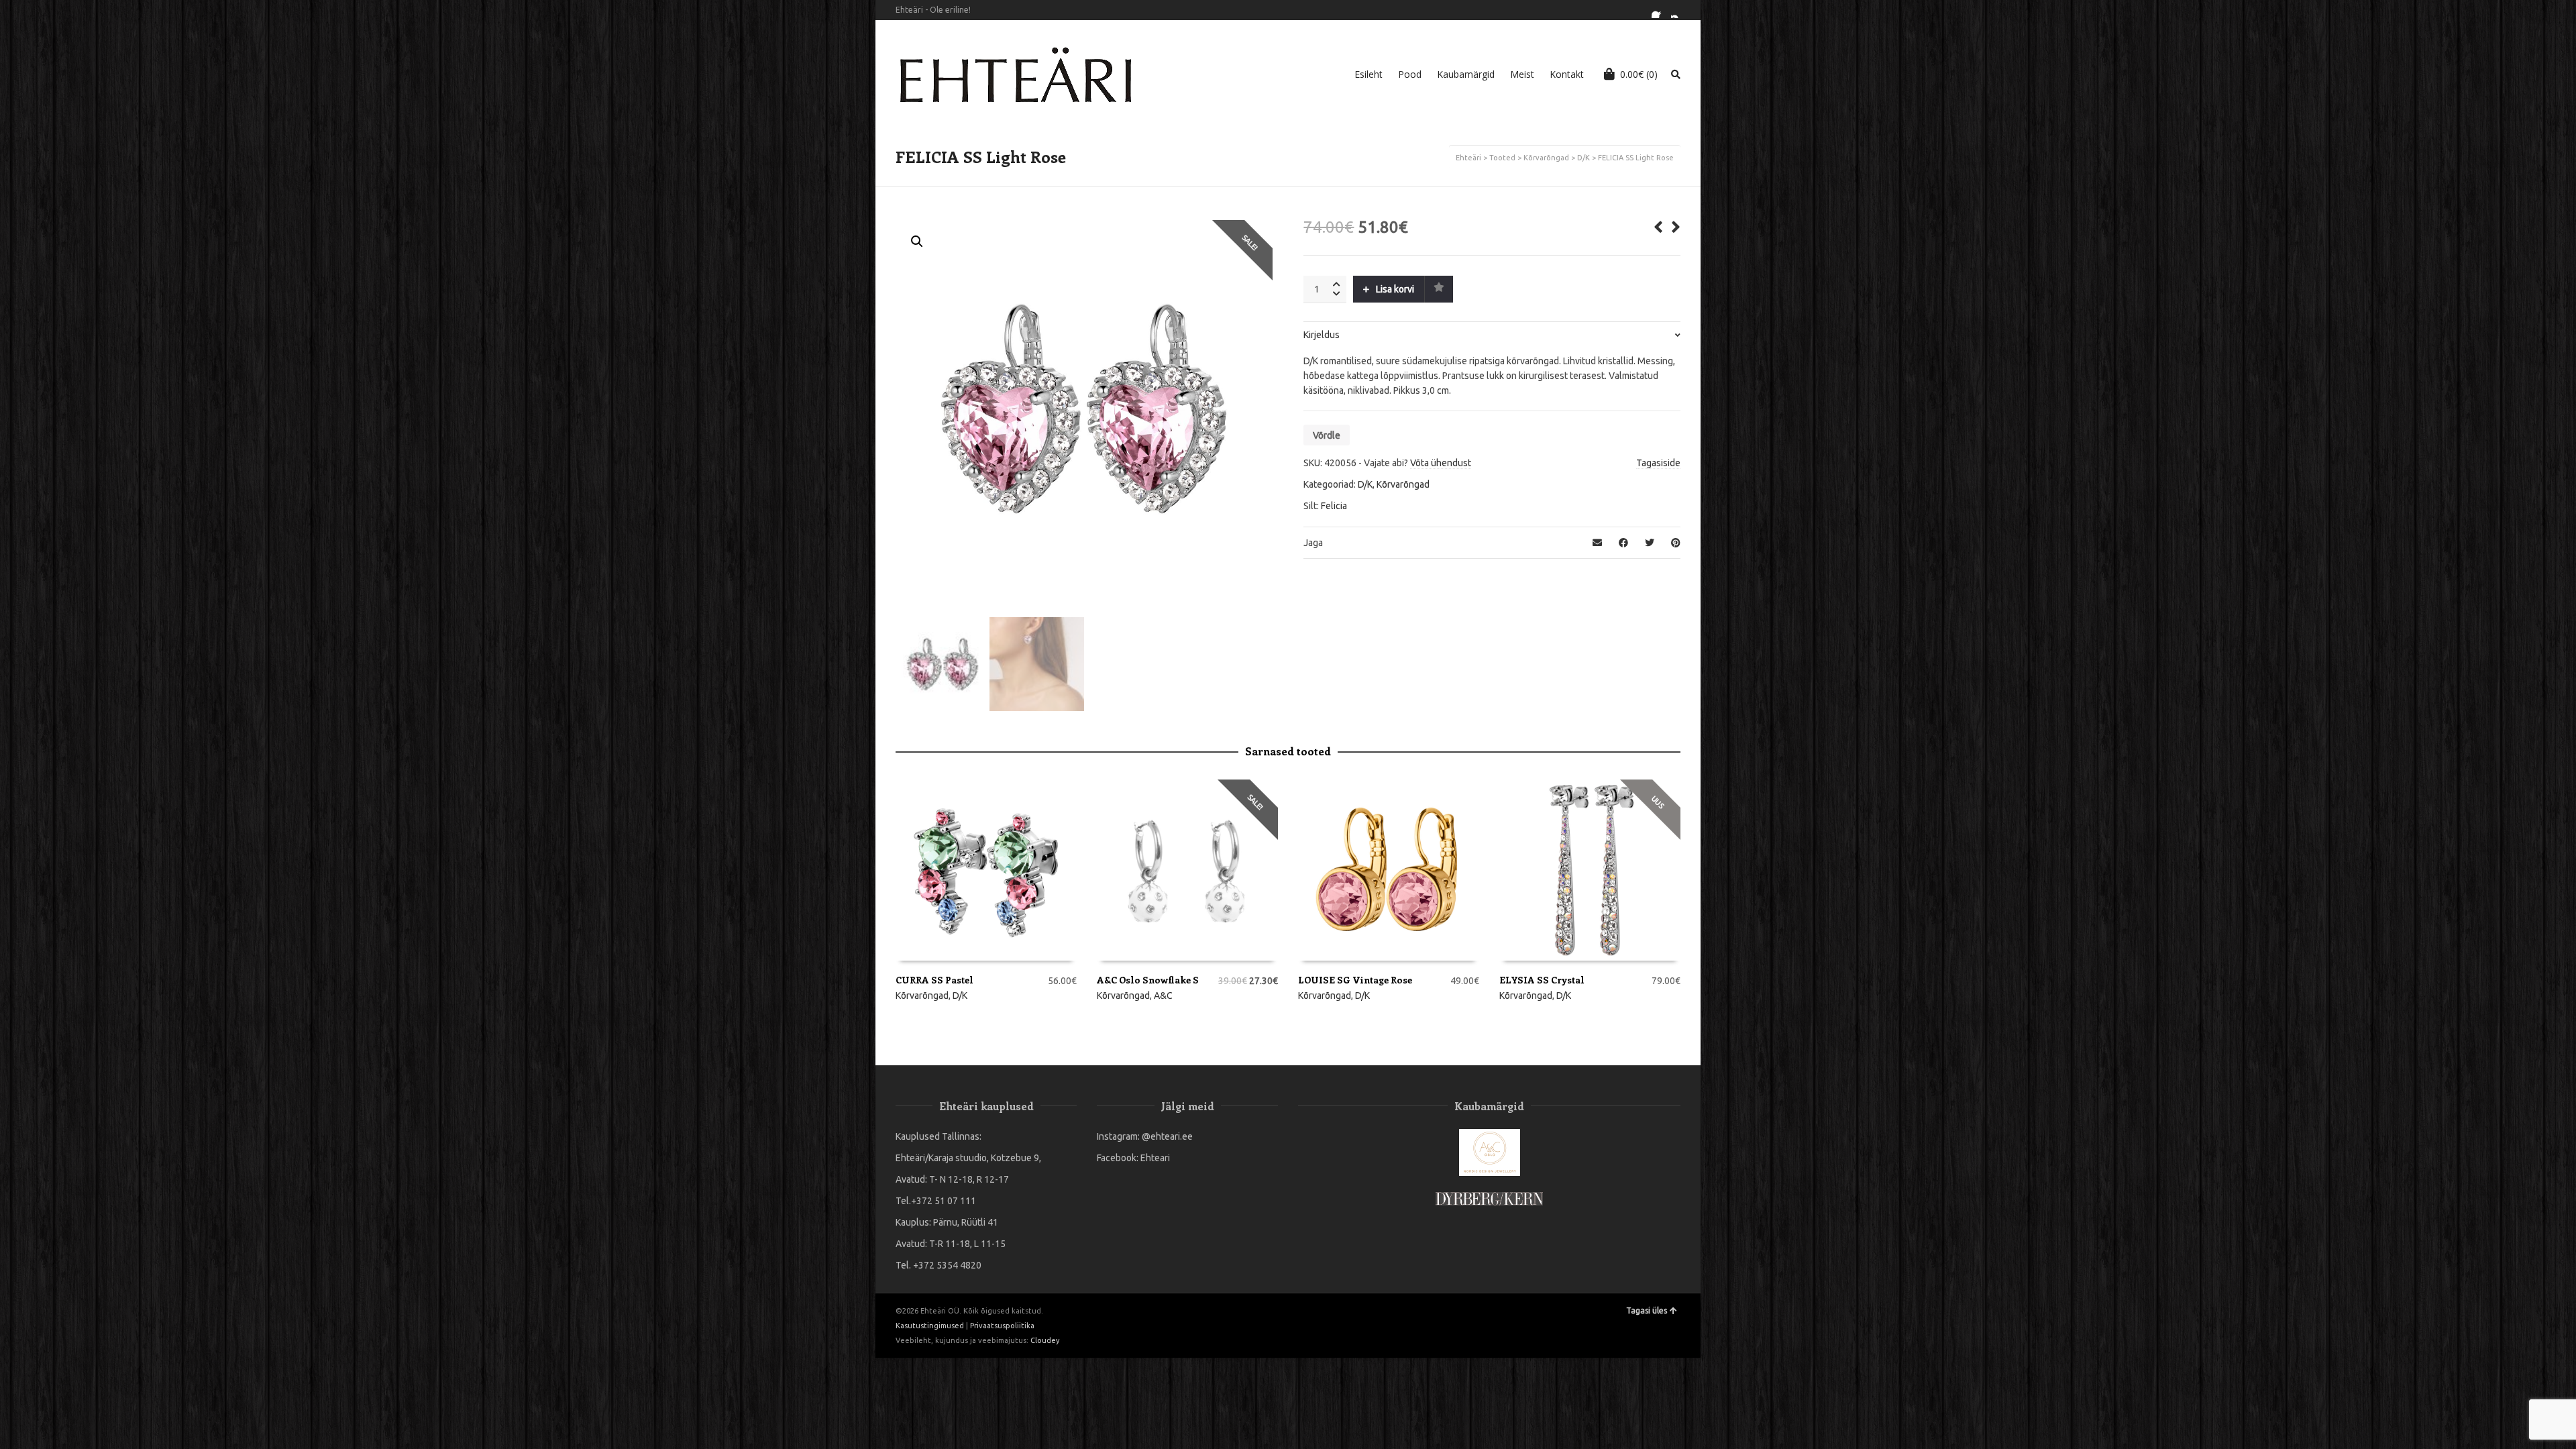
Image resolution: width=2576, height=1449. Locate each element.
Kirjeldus (1322, 335)
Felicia (1334, 506)
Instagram (1679, 10)
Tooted (1502, 158)
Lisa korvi (1395, 289)
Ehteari (1155, 1158)
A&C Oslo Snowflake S (1148, 980)
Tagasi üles (1647, 1310)
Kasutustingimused (930, 1326)
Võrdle (1327, 435)
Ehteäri (1468, 158)
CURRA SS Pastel (934, 980)
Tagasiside (1658, 463)
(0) (1639, 74)
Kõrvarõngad (1546, 158)
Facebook (1660, 10)
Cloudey (1045, 1340)
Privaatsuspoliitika (1002, 1326)
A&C (1163, 996)
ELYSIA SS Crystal (1542, 980)
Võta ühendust (1441, 463)
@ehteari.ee (1167, 1136)
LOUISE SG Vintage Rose (1355, 980)
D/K (1584, 158)
